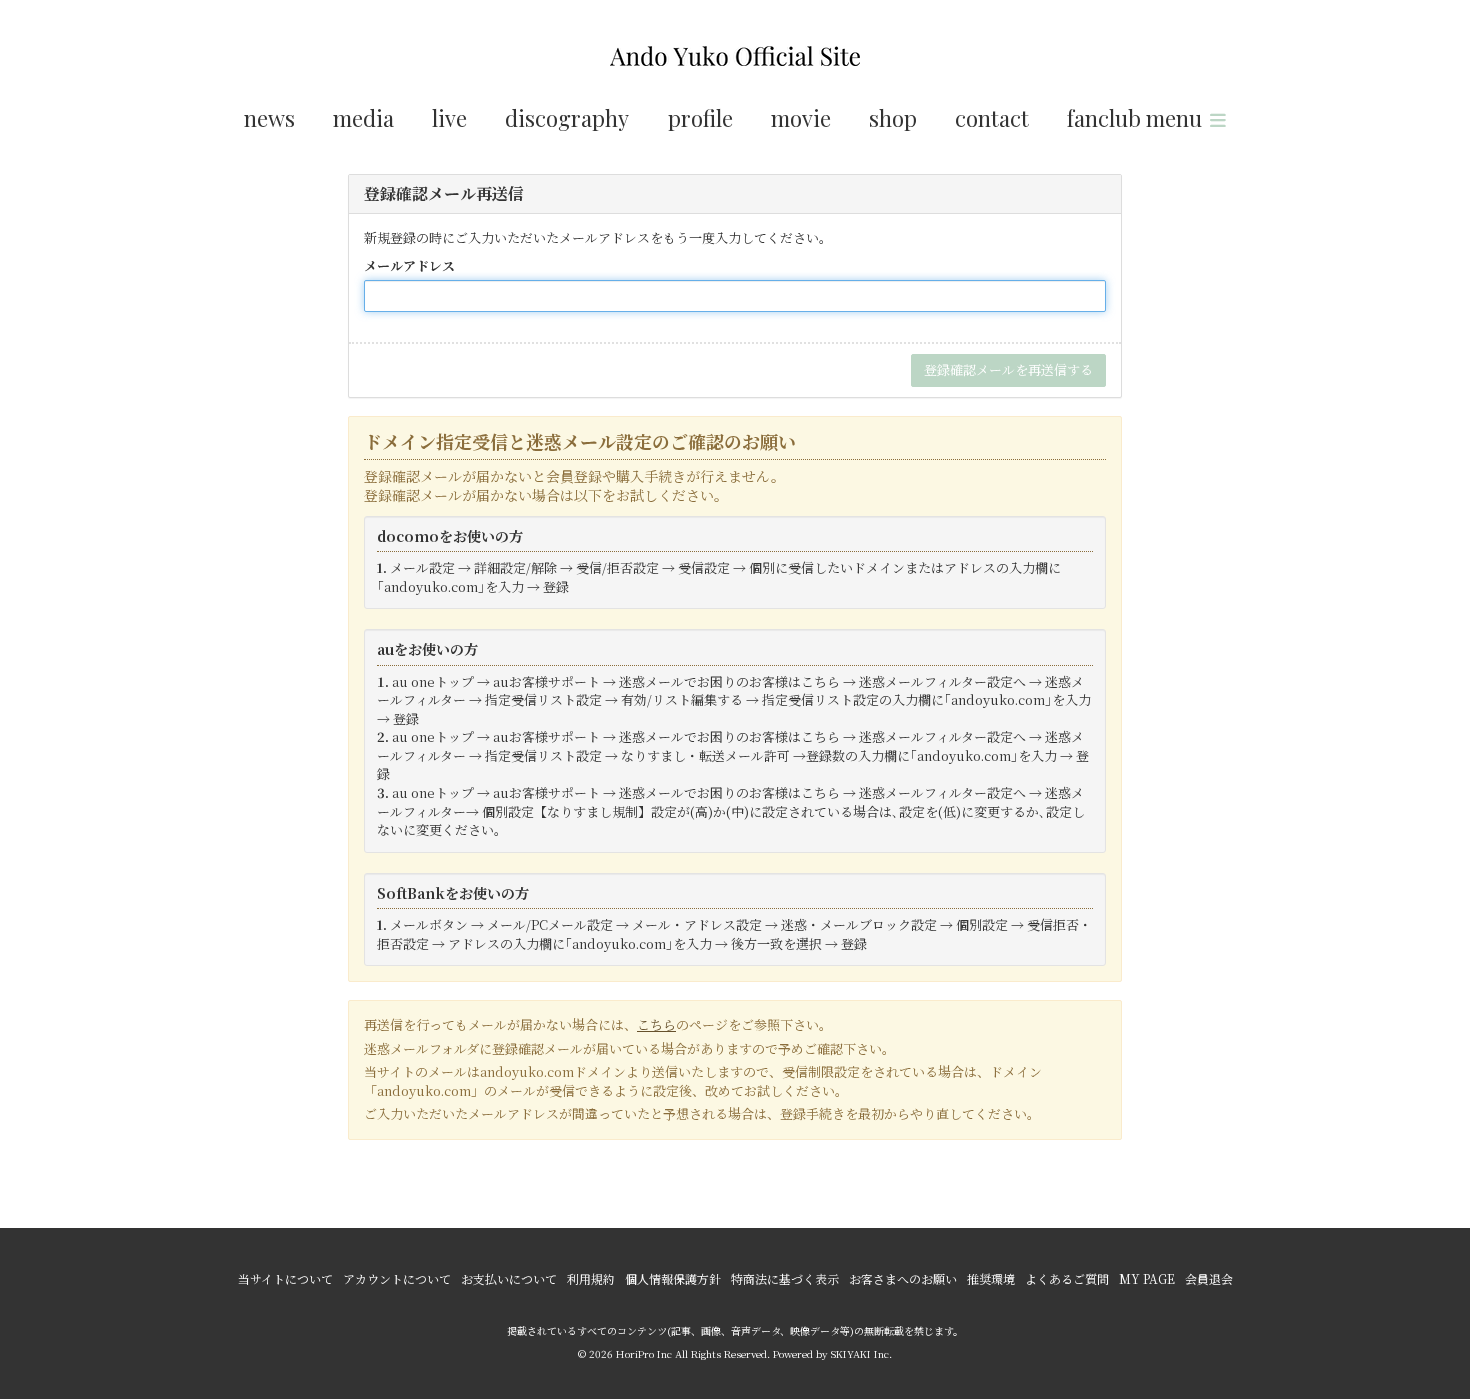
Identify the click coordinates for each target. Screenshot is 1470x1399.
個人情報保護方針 (673, 1278)
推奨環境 (991, 1278)
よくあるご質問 (1067, 1278)
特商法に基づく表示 (785, 1278)
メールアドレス (409, 266)
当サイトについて (285, 1278)
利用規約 (591, 1278)
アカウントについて (397, 1278)
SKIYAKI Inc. (861, 1353)
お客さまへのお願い (903, 1278)
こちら (656, 1024)
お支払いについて (509, 1278)
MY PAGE (1147, 1278)
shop (893, 118)
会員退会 (1209, 1278)
